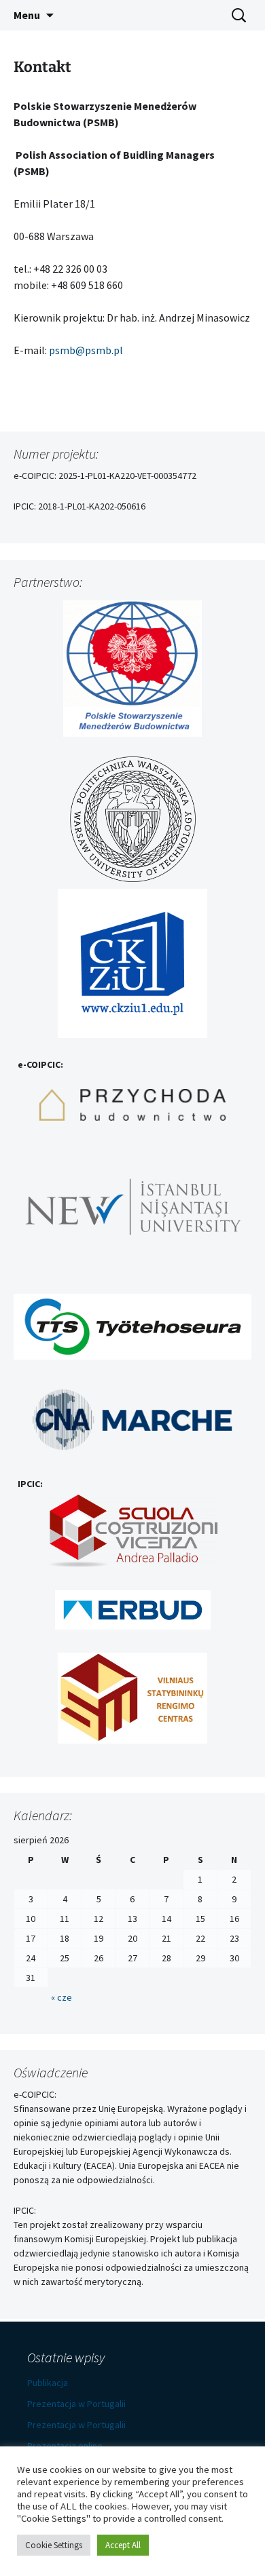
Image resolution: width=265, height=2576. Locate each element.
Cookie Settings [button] (54, 2545)
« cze (61, 1997)
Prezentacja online (65, 2446)
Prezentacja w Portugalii (76, 2404)
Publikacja (48, 2383)
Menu (27, 15)
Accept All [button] (123, 2545)
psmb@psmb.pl (86, 350)
